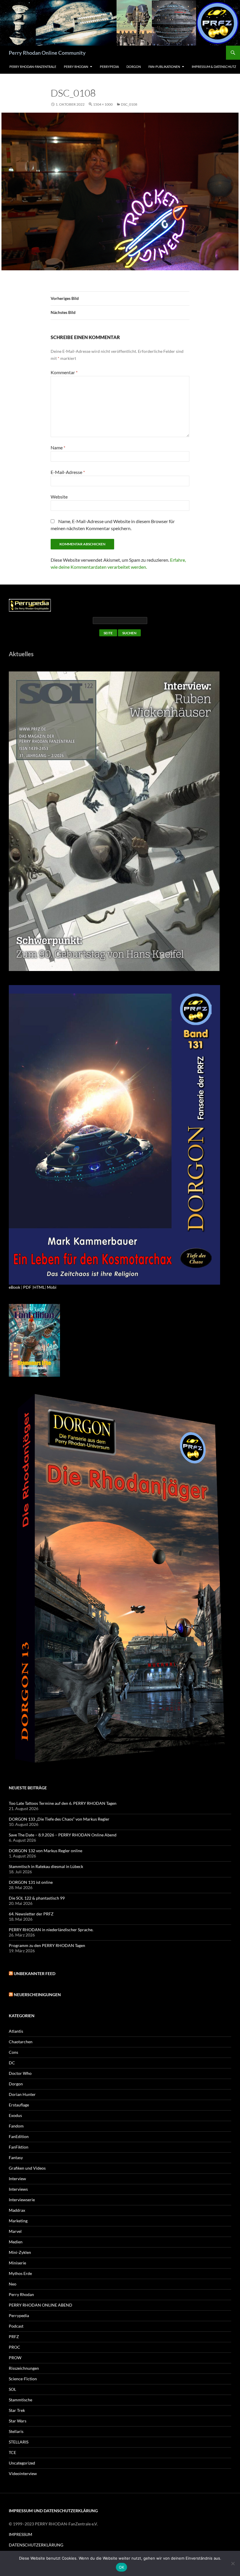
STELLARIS (19, 2442)
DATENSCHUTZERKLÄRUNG (36, 2545)
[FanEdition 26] (34, 1340)
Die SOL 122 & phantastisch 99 (37, 1898)
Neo (13, 2284)
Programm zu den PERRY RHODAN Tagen (47, 1945)
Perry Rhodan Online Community (47, 53)
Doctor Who (20, 2073)
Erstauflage (19, 2105)
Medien (16, 2242)
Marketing (18, 2221)
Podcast (16, 2326)
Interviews (18, 2189)
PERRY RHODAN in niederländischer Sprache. (51, 1930)
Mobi (52, 1287)
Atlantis (16, 2031)
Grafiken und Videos (27, 2168)
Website (59, 497)
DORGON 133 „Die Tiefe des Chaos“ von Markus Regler (59, 1819)
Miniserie (17, 2263)
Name (58, 447)
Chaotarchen (21, 2042)
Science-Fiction (23, 2379)
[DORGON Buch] (120, 1580)
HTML (39, 1287)
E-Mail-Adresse (68, 472)
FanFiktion (19, 2147)
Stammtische (20, 2400)
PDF (27, 1287)
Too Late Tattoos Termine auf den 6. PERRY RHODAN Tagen (63, 1803)
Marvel (15, 2231)
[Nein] (233, 2563)
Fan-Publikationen (164, 67)
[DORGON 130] (114, 1134)
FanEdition (19, 2136)
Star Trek (17, 2410)
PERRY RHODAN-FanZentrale (33, 67)
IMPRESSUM (20, 2534)
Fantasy (16, 2157)
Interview (17, 2179)
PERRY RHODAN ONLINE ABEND (41, 2305)
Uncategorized (22, 2463)
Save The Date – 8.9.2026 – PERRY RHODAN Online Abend (63, 1835)
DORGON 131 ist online (31, 1882)
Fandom (16, 2126)
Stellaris (16, 2431)
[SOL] (114, 820)
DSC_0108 (129, 104)
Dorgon (134, 67)
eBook (14, 1287)
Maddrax (17, 2210)
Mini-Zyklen (20, 2252)
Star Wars (18, 2421)
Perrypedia (109, 67)
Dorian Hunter (22, 2094)
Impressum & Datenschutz (214, 67)
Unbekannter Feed (35, 1973)
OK (122, 2567)
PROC (14, 2347)
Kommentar (64, 372)
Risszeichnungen (24, 2368)
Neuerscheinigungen (37, 1995)
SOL (12, 2389)
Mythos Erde (20, 2273)
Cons (13, 2052)
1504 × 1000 (103, 104)
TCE (12, 2452)
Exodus (15, 2115)
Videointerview (23, 2473)
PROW (15, 2358)
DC (12, 2063)
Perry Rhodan (76, 67)
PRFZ (14, 2337)
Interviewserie (22, 2200)
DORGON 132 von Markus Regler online (46, 1851)
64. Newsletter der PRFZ (31, 1914)
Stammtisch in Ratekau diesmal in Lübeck (46, 1866)
